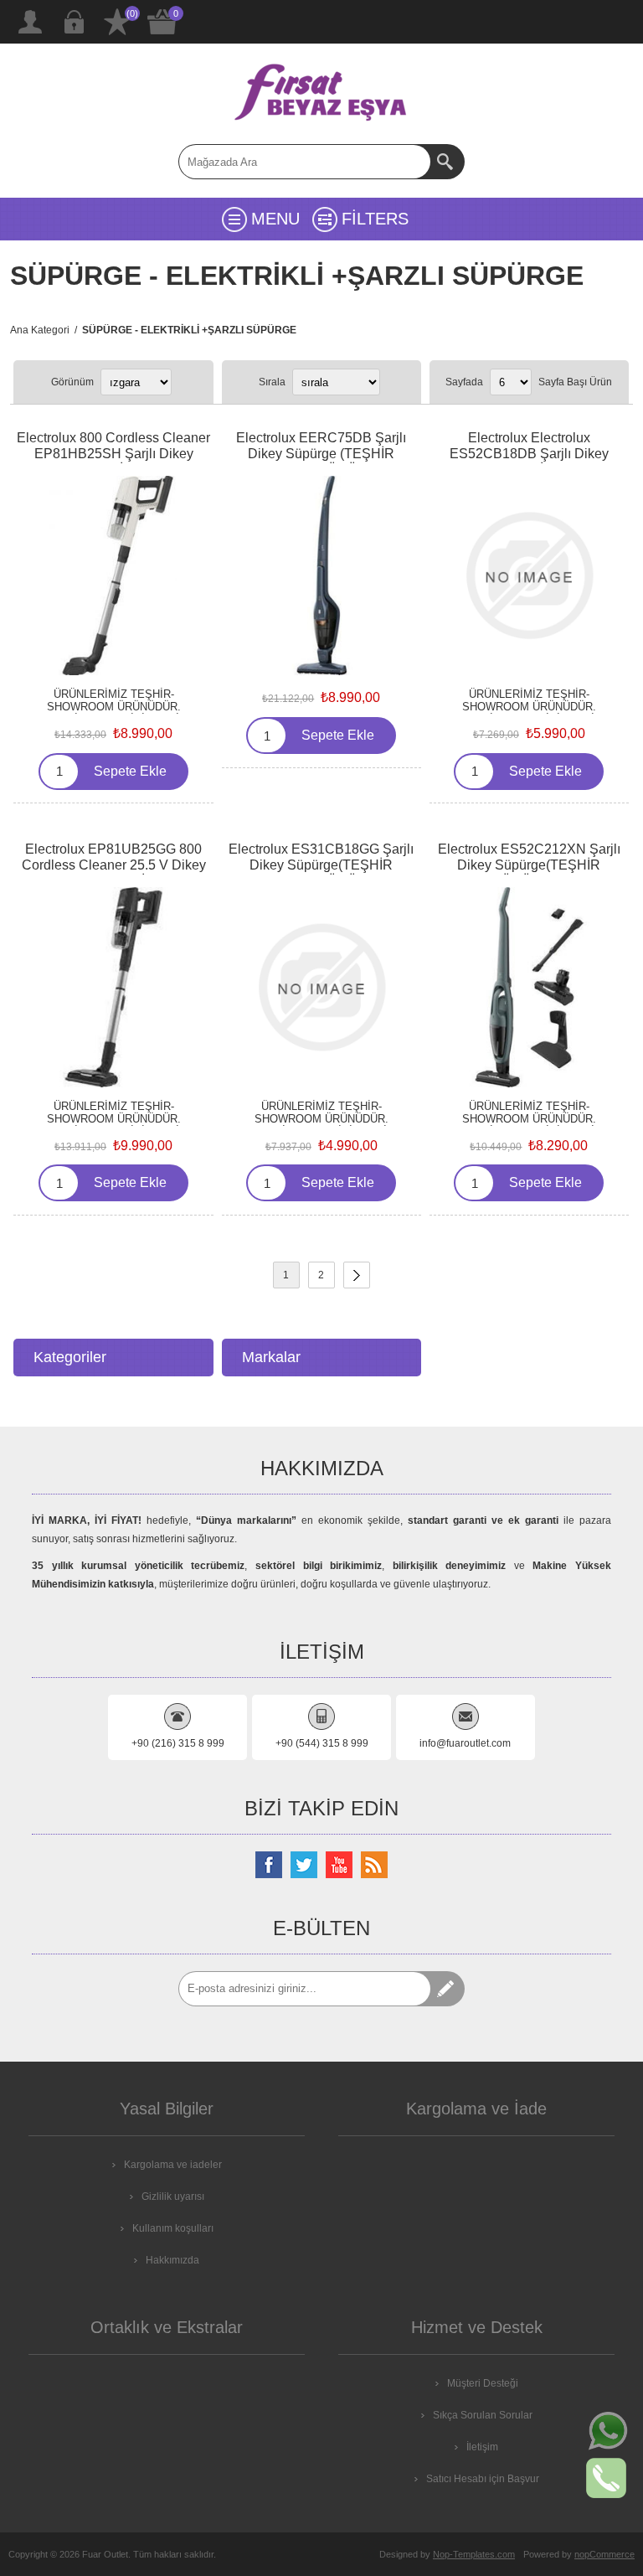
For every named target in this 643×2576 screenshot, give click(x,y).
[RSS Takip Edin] (374, 1865)
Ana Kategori (40, 330)
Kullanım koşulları (173, 2228)
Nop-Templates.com (474, 2554)
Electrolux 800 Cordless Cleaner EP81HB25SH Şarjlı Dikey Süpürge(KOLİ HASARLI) (113, 454)
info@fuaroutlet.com (465, 1743)
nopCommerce (604, 2554)
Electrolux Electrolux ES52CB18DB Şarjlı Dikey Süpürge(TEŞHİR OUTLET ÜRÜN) (529, 462)
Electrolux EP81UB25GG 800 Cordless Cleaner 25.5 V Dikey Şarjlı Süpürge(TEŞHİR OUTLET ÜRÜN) (113, 873)
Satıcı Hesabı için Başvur (483, 2479)
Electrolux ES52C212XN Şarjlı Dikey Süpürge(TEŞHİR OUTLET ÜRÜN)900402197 (529, 865)
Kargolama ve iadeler (173, 2165)
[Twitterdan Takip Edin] (304, 1865)
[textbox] (305, 162)
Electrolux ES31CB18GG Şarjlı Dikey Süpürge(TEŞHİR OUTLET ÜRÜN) (321, 865)
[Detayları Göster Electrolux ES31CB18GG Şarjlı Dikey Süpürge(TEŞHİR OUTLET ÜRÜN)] (321, 987)
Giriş (74, 22)
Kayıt (30, 22)
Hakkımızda (172, 2260)
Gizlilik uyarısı (173, 2197)
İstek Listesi (117, 22)
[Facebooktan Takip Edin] (269, 1865)
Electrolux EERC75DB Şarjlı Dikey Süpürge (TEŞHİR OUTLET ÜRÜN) (321, 454)
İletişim (482, 2447)
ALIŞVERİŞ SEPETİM (162, 22)
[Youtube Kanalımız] (339, 1865)
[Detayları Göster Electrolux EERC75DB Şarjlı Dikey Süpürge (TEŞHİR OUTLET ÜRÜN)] (321, 576)
